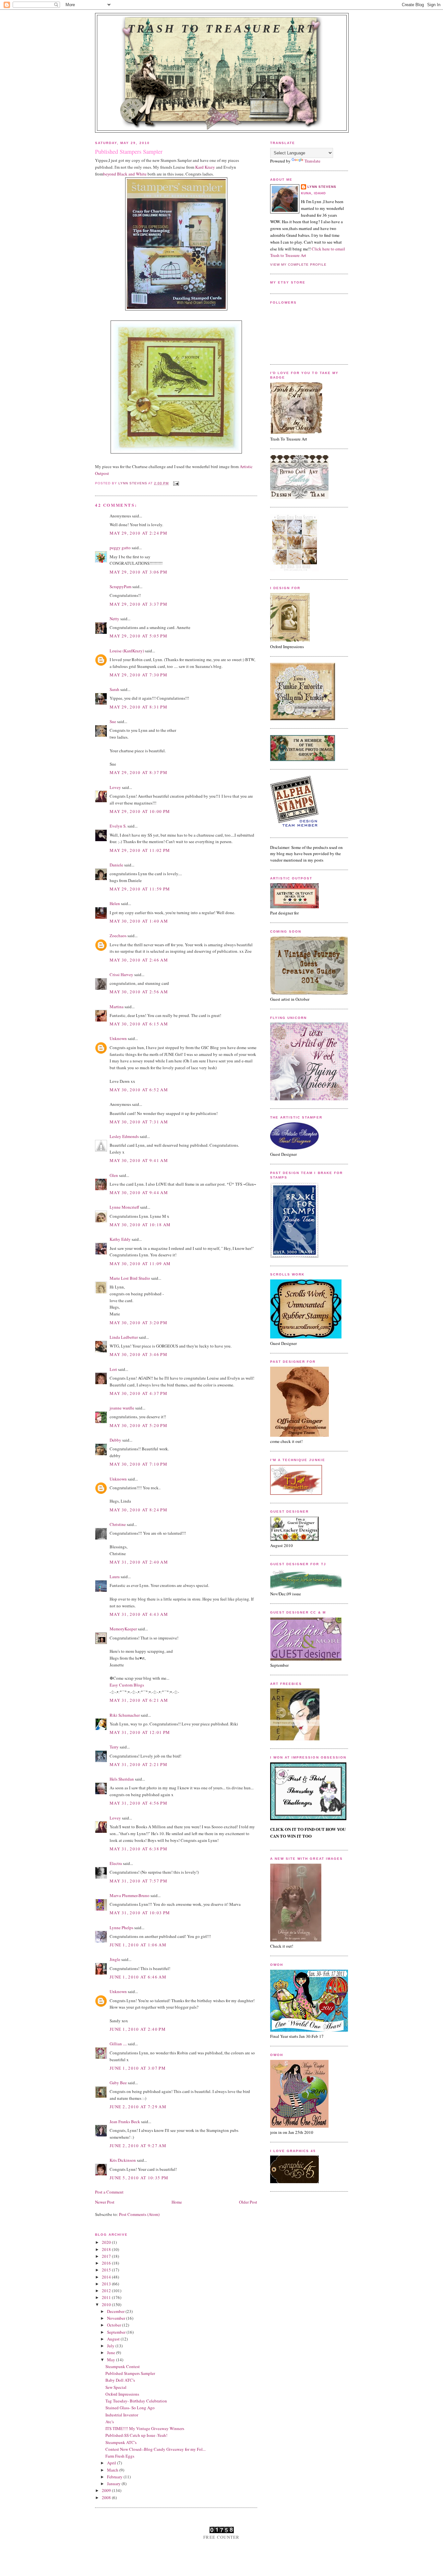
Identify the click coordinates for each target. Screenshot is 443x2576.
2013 (107, 2284)
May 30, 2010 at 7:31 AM (139, 1122)
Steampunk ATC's (121, 2442)
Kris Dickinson (123, 2160)
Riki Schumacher (125, 1715)
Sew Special (116, 2387)
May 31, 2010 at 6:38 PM (138, 1849)
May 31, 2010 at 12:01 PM (140, 1732)
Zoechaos (118, 936)
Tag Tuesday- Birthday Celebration (136, 2401)
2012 (107, 2291)
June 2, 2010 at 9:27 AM (138, 2146)
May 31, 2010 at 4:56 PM (138, 1803)
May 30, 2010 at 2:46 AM (139, 960)
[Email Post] (176, 483)
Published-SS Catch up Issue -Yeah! (136, 2435)
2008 (107, 2497)
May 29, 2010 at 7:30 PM (138, 675)
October (114, 2325)
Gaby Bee (119, 2083)
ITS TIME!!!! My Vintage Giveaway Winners (145, 2428)
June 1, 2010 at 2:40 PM (138, 2029)
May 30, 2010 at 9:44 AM (139, 1192)
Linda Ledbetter (124, 1337)
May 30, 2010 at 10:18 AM (140, 1225)
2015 (107, 2270)
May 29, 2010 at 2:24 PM (138, 533)
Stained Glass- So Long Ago (130, 2408)
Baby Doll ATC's (120, 2380)
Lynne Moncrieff (124, 1207)
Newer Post (105, 2202)
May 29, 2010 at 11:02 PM (140, 850)
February (115, 2477)
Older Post (248, 2202)
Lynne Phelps (121, 1928)
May (112, 2360)
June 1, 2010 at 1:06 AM (138, 1945)
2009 (107, 2490)
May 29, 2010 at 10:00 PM (140, 811)
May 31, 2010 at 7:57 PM (138, 1881)
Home (177, 2202)
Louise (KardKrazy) (127, 651)
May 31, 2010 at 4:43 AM (139, 1614)
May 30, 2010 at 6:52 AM (139, 1090)
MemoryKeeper (123, 1629)
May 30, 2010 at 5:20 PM (138, 1425)
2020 (107, 2242)
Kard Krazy (205, 167)
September (117, 2332)
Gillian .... (118, 2044)
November (117, 2318)
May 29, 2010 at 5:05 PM (138, 636)
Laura (115, 1577)
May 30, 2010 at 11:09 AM (140, 1264)
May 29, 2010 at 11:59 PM (140, 889)
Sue (113, 721)
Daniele (116, 865)
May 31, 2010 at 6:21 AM (139, 1700)
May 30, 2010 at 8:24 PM (138, 1510)
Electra (116, 1863)
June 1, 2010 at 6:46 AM (138, 1977)
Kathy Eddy (120, 1239)
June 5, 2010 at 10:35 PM (139, 2178)
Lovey (115, 787)
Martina (117, 1007)
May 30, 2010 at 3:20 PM (138, 1323)
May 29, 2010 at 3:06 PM (138, 572)
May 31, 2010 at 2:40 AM (139, 1562)
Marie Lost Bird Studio (130, 1278)
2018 (107, 2249)
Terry (114, 1747)
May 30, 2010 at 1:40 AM (139, 921)
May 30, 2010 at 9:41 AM (139, 1160)
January (114, 2484)
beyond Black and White (125, 174)
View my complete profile (298, 265)
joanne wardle (122, 1408)
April (112, 2463)
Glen (114, 1175)
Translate (312, 161)
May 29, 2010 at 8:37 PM (138, 772)
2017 (107, 2256)
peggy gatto (120, 548)
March (113, 2470)
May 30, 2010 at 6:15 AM (139, 1024)
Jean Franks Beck (125, 2122)
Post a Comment (109, 2192)
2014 (107, 2277)
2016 (107, 2263)
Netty (114, 619)
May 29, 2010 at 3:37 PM (138, 604)
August (114, 2339)
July (111, 2346)
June (112, 2352)
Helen (115, 903)
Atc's (110, 2422)
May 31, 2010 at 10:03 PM (140, 1913)
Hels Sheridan (122, 1779)
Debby (115, 1440)
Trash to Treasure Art (222, 29)
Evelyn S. (118, 826)
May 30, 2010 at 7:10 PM (138, 1464)
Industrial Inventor (122, 2415)
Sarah (114, 689)
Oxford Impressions (122, 2394)
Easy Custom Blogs (127, 1685)
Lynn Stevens (322, 187)
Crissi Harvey (121, 974)
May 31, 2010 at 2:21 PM (138, 1764)
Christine (118, 1524)
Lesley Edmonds (124, 1136)
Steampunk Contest (123, 2366)
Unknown (118, 1038)
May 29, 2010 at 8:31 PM (138, 707)
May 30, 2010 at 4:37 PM (138, 1393)
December (116, 2311)
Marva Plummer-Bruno (130, 1895)
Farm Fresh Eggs (120, 2456)
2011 (107, 2297)
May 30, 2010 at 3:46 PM (138, 1354)
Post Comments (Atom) (139, 2214)
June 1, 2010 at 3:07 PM (138, 2068)
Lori (113, 1369)
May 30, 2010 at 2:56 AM (139, 992)
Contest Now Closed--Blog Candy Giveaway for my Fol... (156, 2449)
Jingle (115, 1959)
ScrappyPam (120, 587)
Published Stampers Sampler (130, 2373)
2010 (107, 2304)
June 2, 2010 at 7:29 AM (138, 2107)
